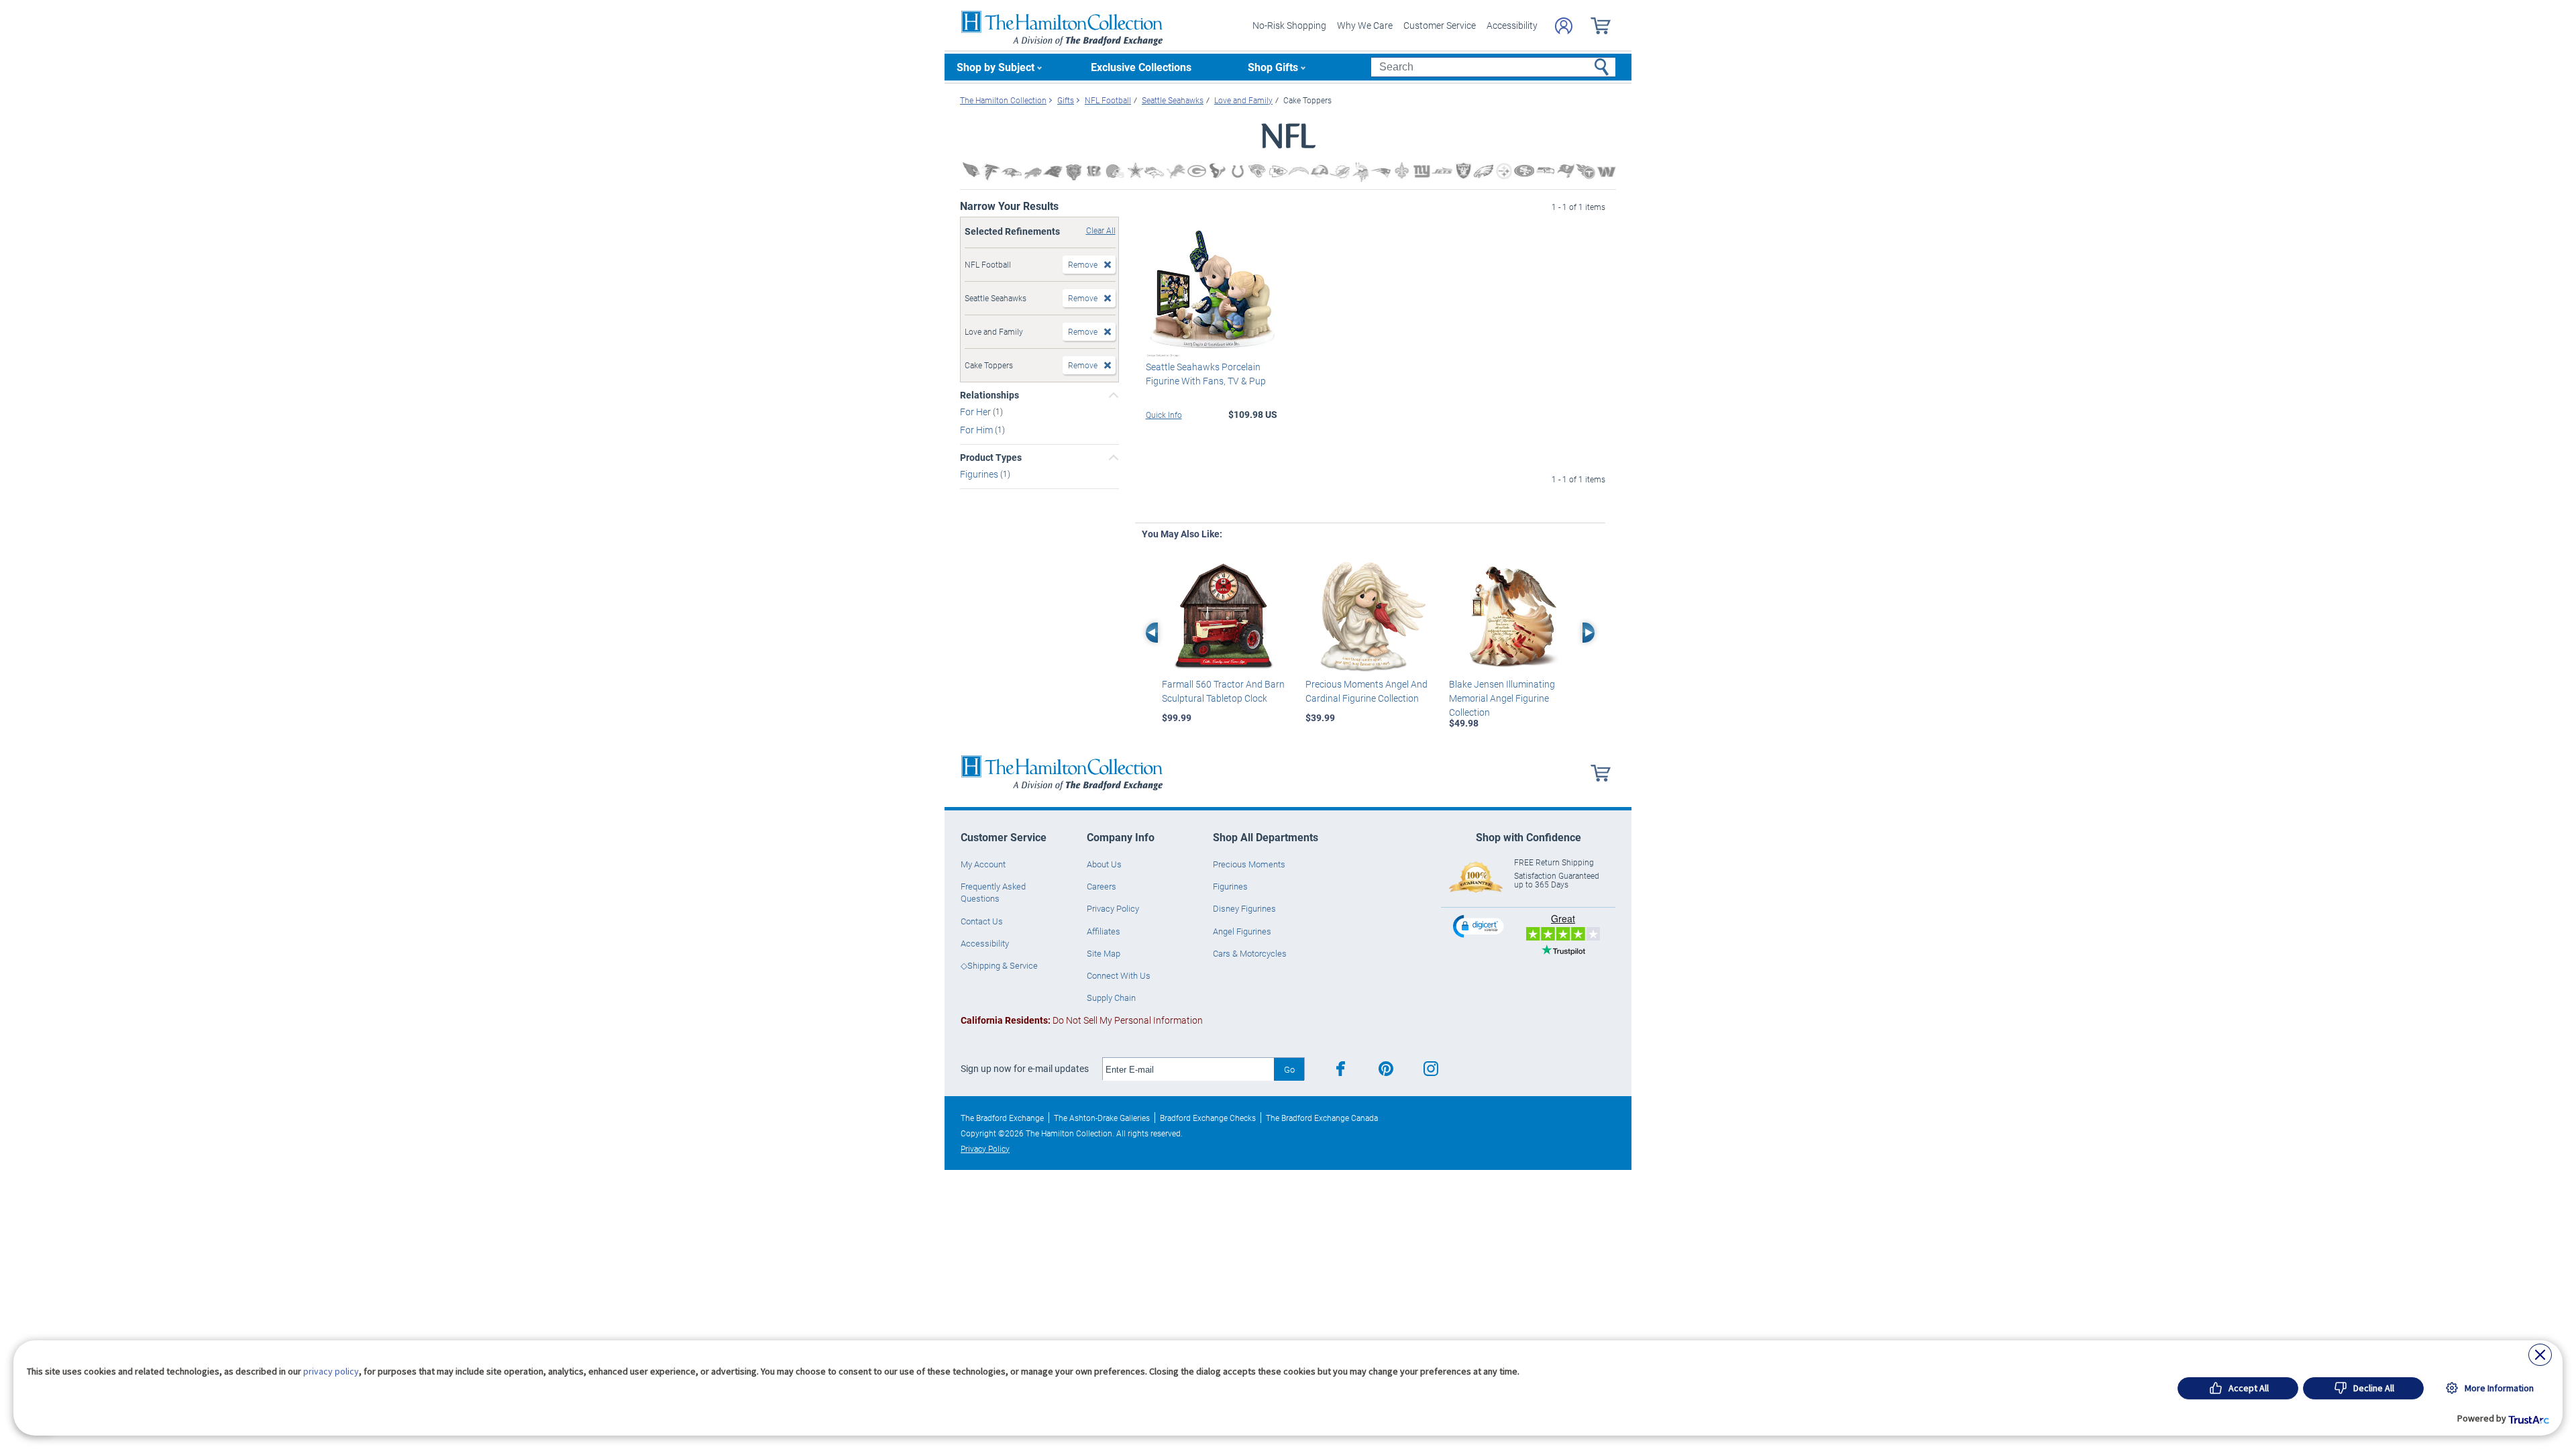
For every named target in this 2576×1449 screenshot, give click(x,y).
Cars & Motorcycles (1250, 953)
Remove (1083, 264)
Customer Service (1440, 25)
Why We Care (1365, 25)
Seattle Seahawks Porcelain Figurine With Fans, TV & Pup (1206, 374)
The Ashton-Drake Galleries (1102, 1118)
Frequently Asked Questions (993, 892)
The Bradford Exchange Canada (1322, 1118)
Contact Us (982, 921)
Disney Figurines (1244, 908)
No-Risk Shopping (1289, 25)
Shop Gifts (1273, 67)
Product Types (991, 458)
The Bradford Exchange (1002, 1118)
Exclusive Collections (1141, 67)
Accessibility (1512, 25)
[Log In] (1564, 26)
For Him (977, 430)
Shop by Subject (996, 67)
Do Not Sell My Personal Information (1082, 1020)
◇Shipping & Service (999, 965)
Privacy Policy (1113, 908)
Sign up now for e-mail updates (1025, 1069)
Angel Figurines (1242, 931)
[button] (1480, 926)
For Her (976, 412)
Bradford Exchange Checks (1208, 1118)
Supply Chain (1111, 998)
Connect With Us (1119, 975)
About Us (1104, 864)
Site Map (1104, 953)
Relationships (989, 395)
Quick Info (1164, 415)
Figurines (980, 474)
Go (1289, 1069)
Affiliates (1104, 931)
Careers (1102, 886)
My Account (983, 864)
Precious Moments (1249, 864)
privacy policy (331, 1371)
